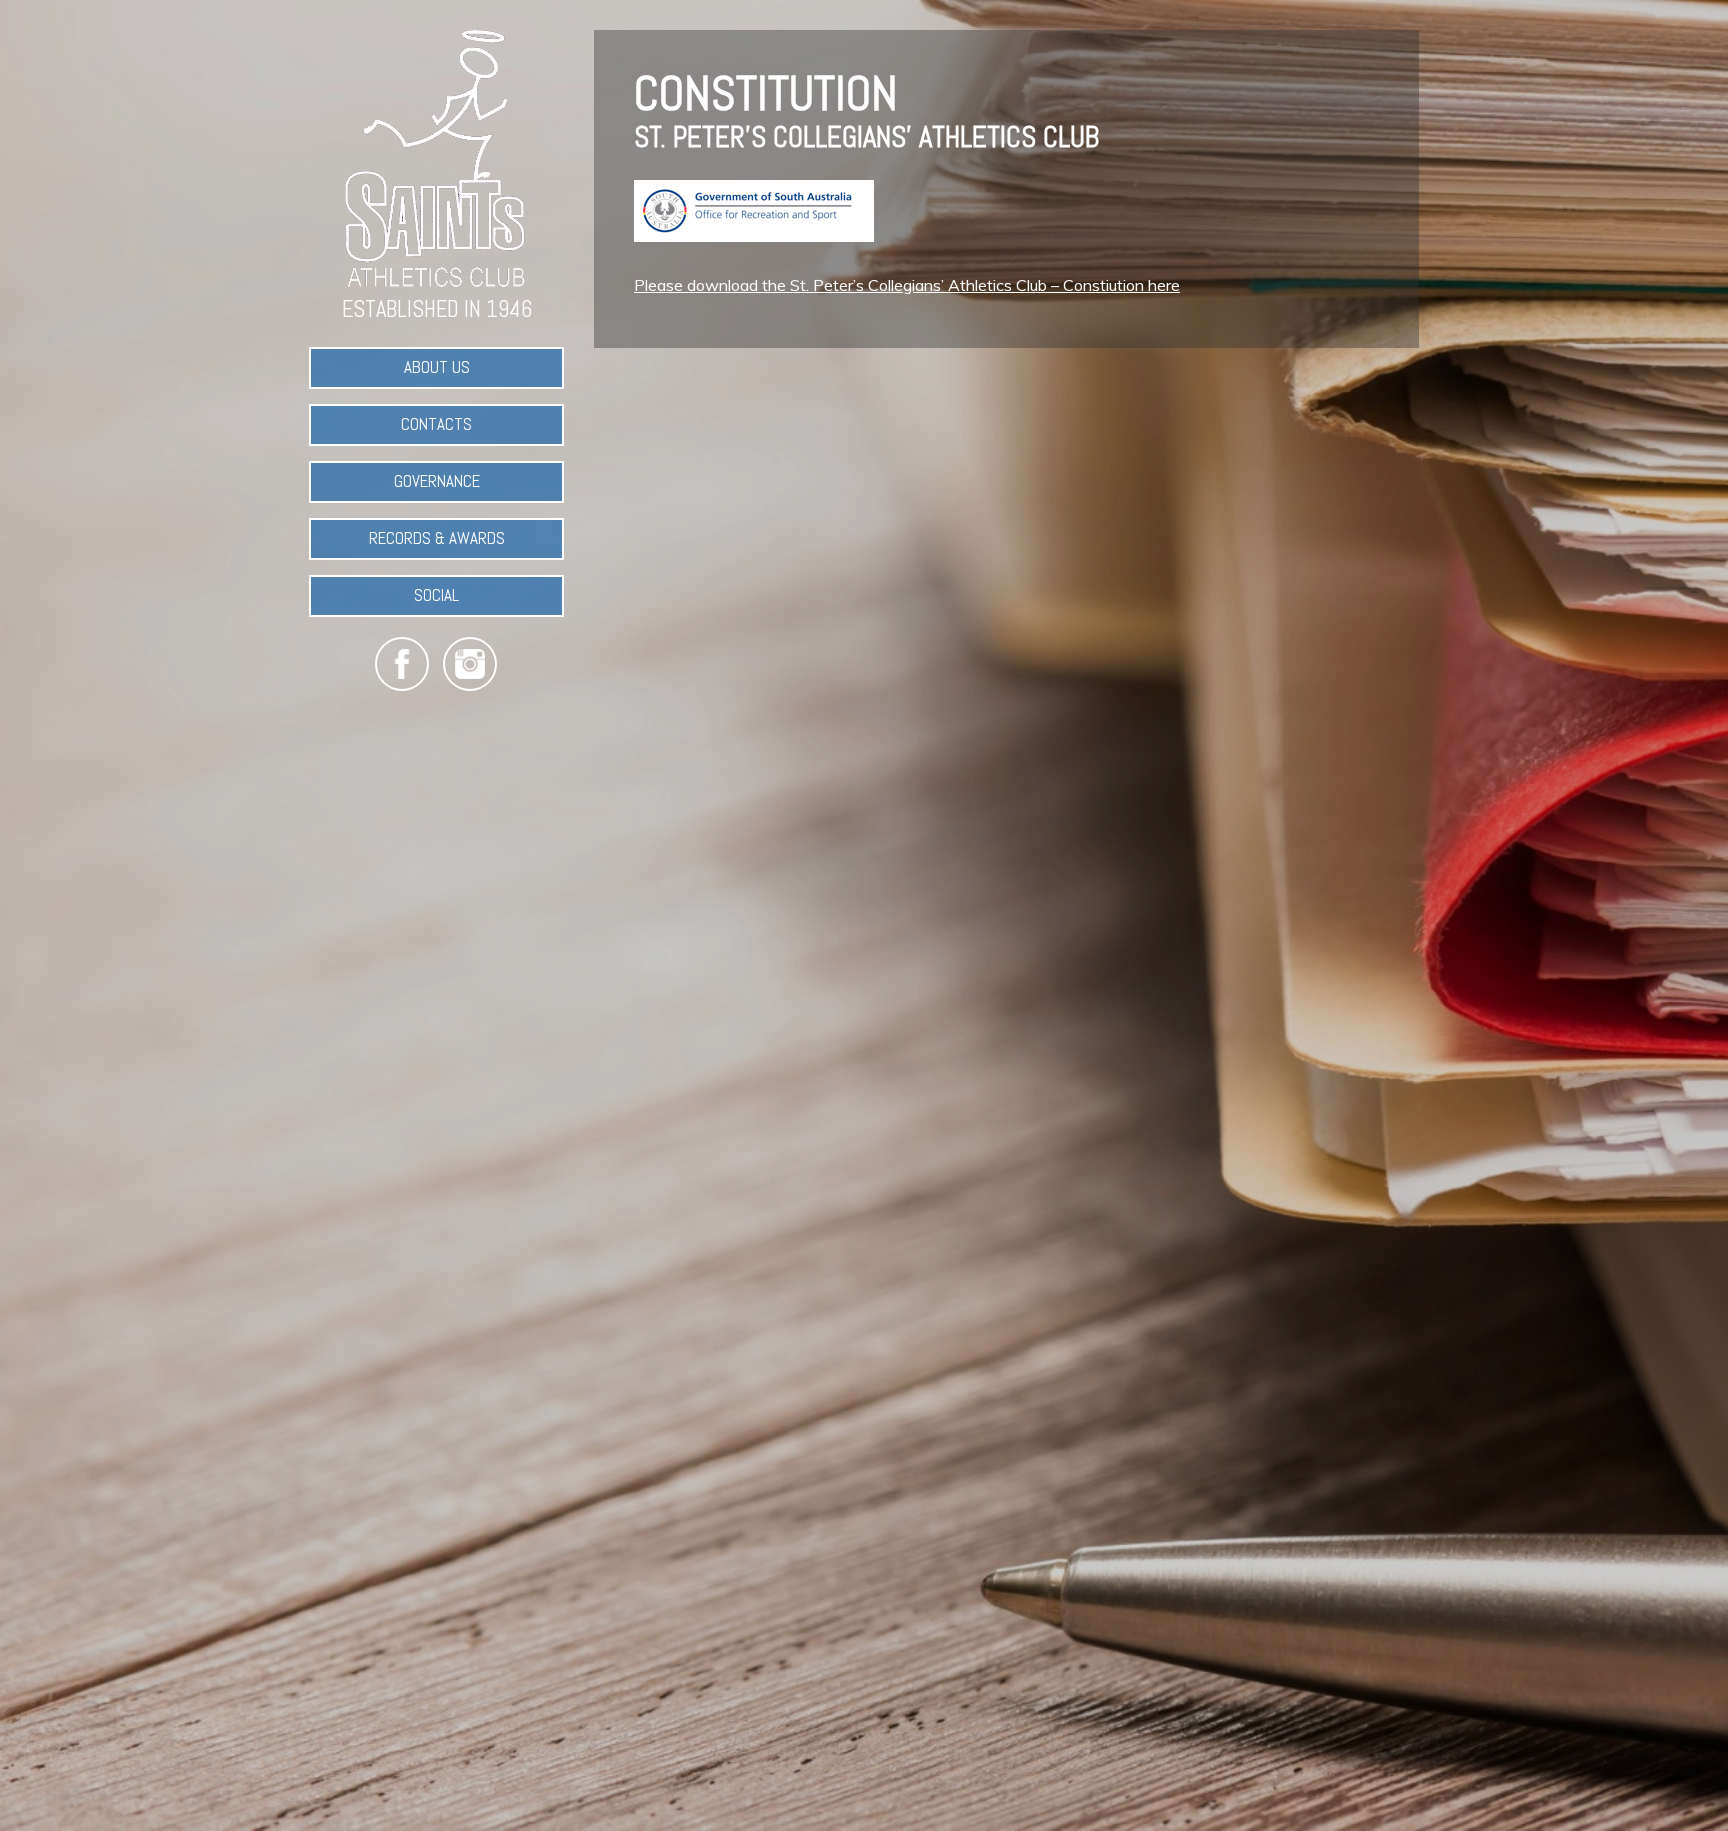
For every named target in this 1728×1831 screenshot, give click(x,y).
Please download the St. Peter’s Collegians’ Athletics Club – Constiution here (907, 285)
